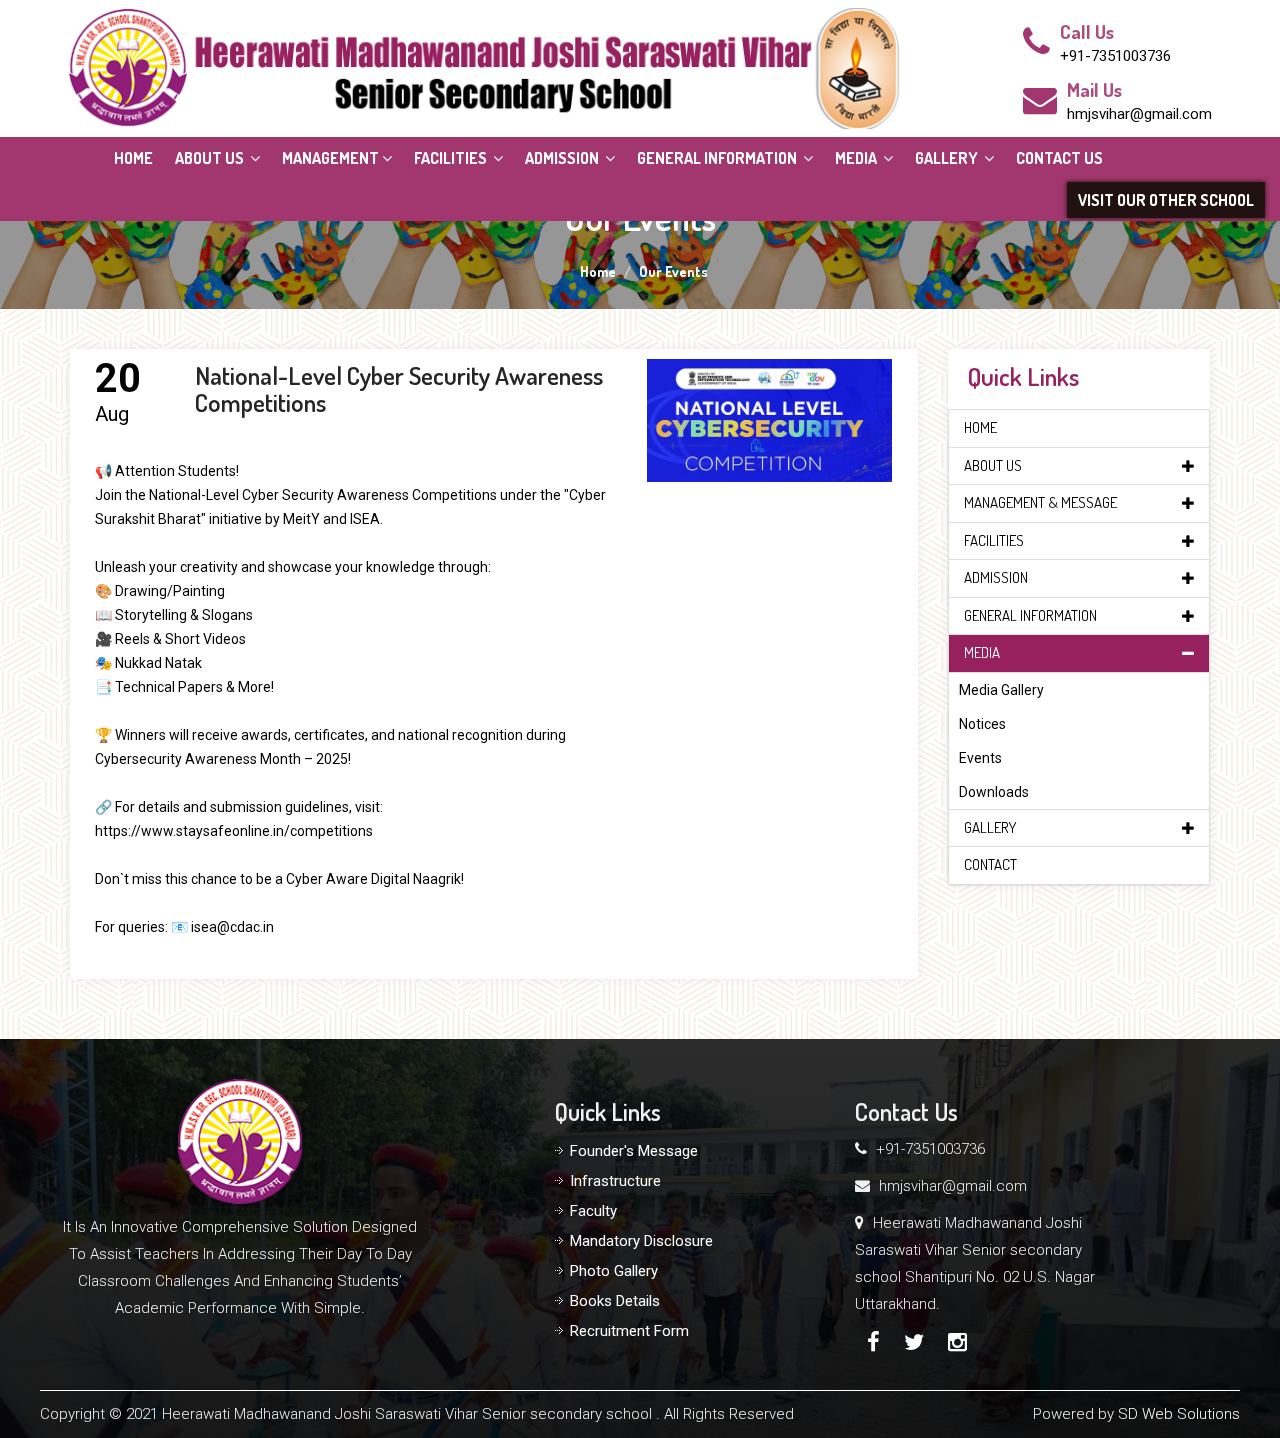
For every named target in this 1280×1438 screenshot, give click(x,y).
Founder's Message (634, 1151)
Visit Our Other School (1166, 200)
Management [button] (330, 158)
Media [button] (857, 158)
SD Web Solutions (1179, 1414)
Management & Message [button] (1040, 502)
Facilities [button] (452, 158)
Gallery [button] (948, 158)
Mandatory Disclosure (641, 1241)
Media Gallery (1001, 690)
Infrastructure (615, 1181)
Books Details (615, 1301)
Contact (990, 864)
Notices (982, 724)
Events (980, 758)
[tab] (1079, 428)
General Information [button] (718, 158)
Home (133, 158)
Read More (769, 431)
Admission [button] (563, 158)
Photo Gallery (614, 1271)
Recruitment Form (629, 1331)
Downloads (994, 792)
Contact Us (1059, 158)
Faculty (593, 1211)
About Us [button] (211, 158)
